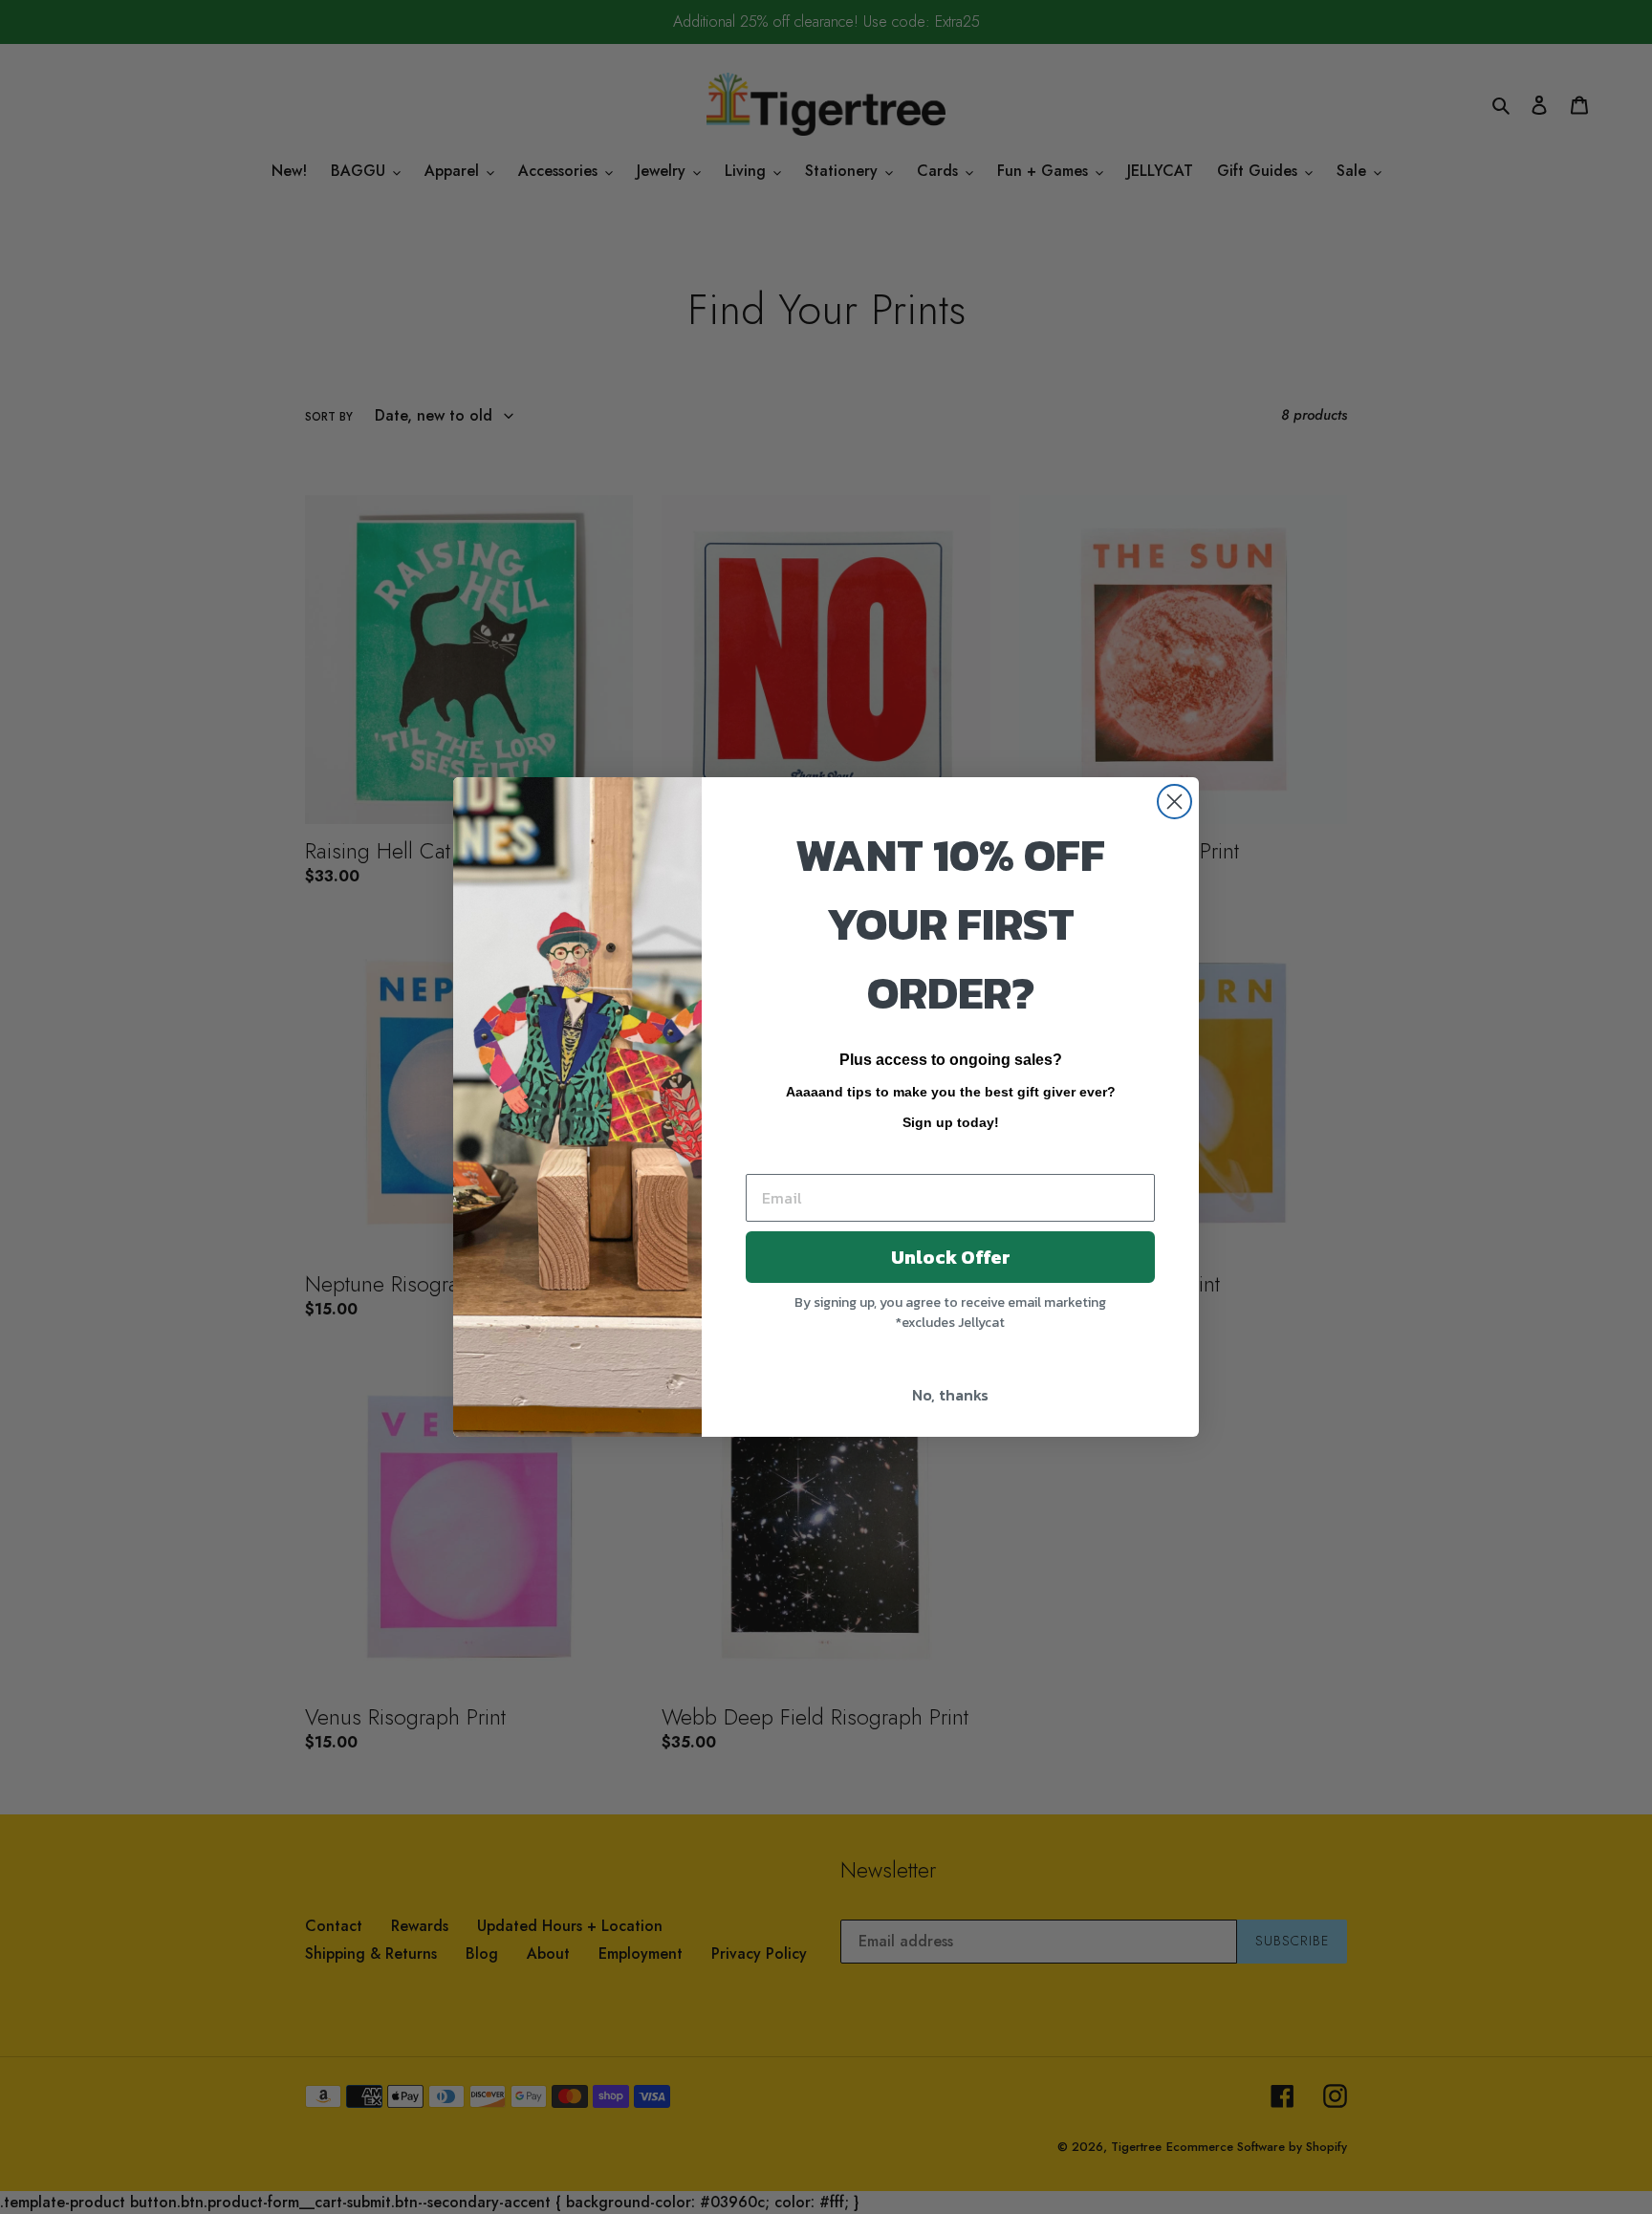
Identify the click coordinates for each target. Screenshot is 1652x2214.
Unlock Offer (951, 1257)
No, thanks (950, 1395)
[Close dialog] (1174, 802)
